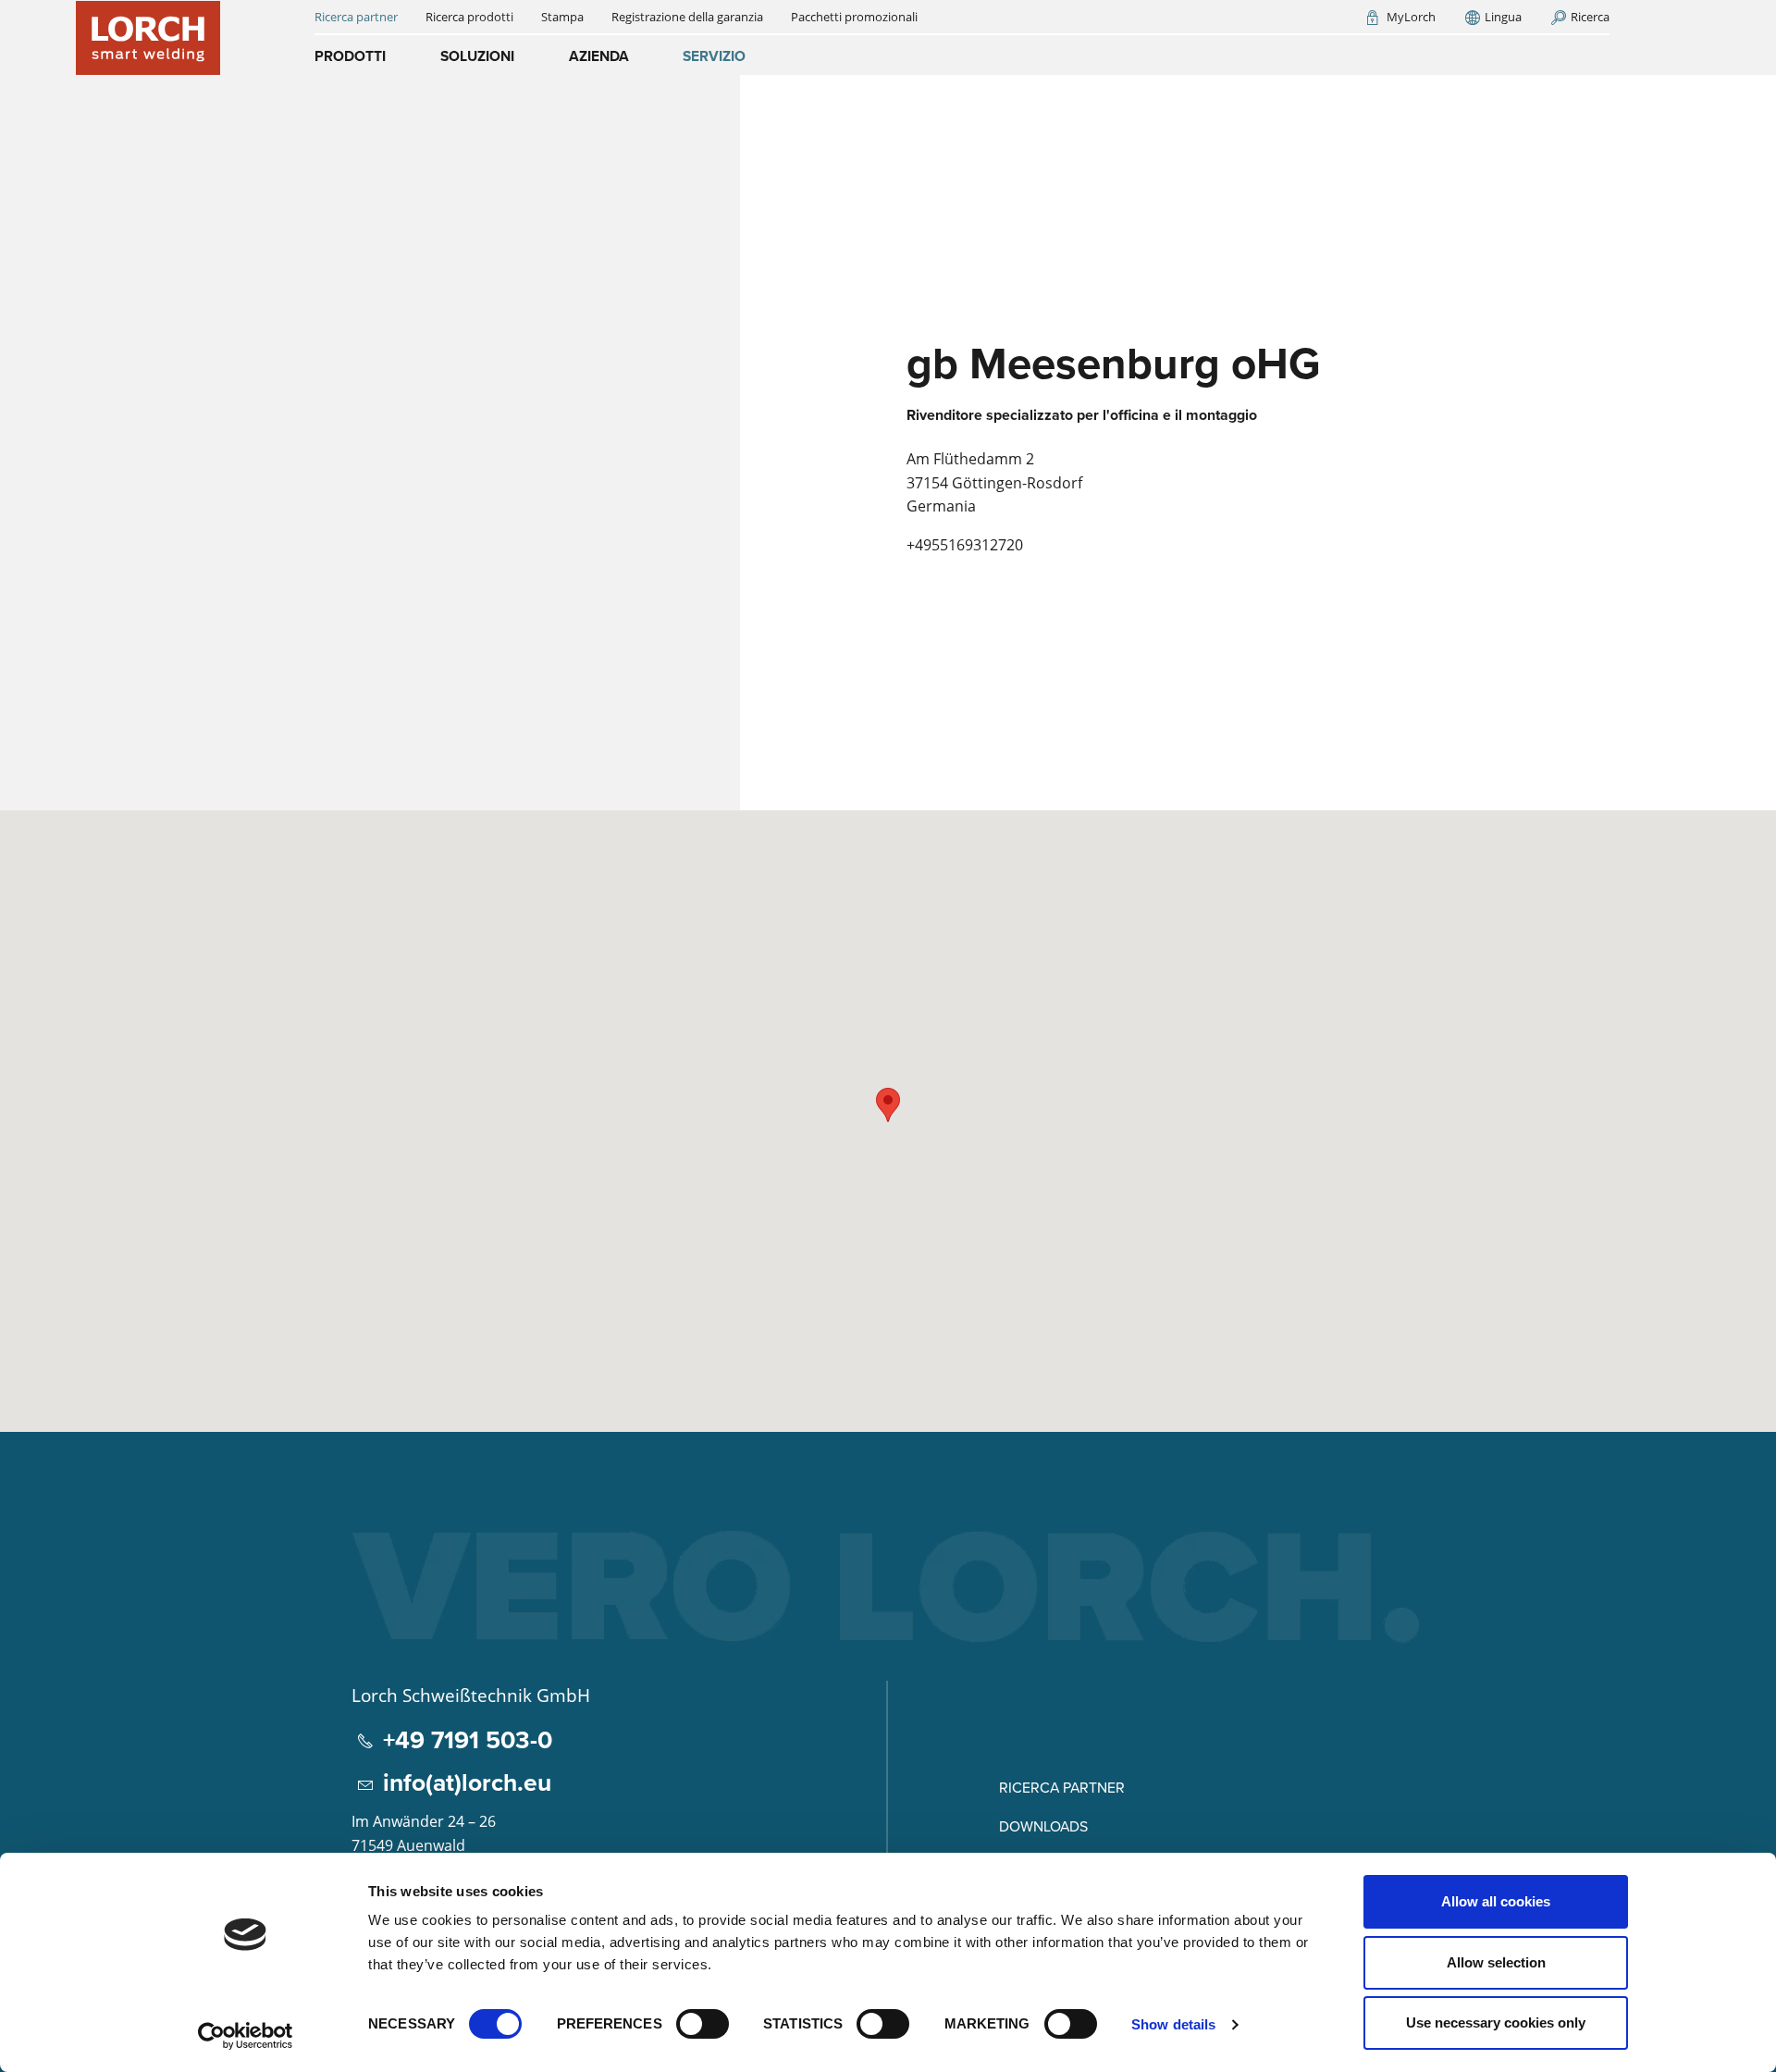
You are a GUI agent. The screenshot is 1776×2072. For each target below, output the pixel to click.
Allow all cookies (1496, 1901)
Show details (1173, 2024)
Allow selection (1496, 1962)
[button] (888, 1105)
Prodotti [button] (350, 56)
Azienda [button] (599, 56)
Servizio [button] (714, 56)
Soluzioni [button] (477, 56)
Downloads (1043, 1826)
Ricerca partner (1062, 1787)
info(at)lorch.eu (467, 1782)
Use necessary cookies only (1496, 2023)
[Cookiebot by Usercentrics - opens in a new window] (246, 2036)
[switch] (703, 2024)
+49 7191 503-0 (468, 1740)
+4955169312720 (965, 545)
